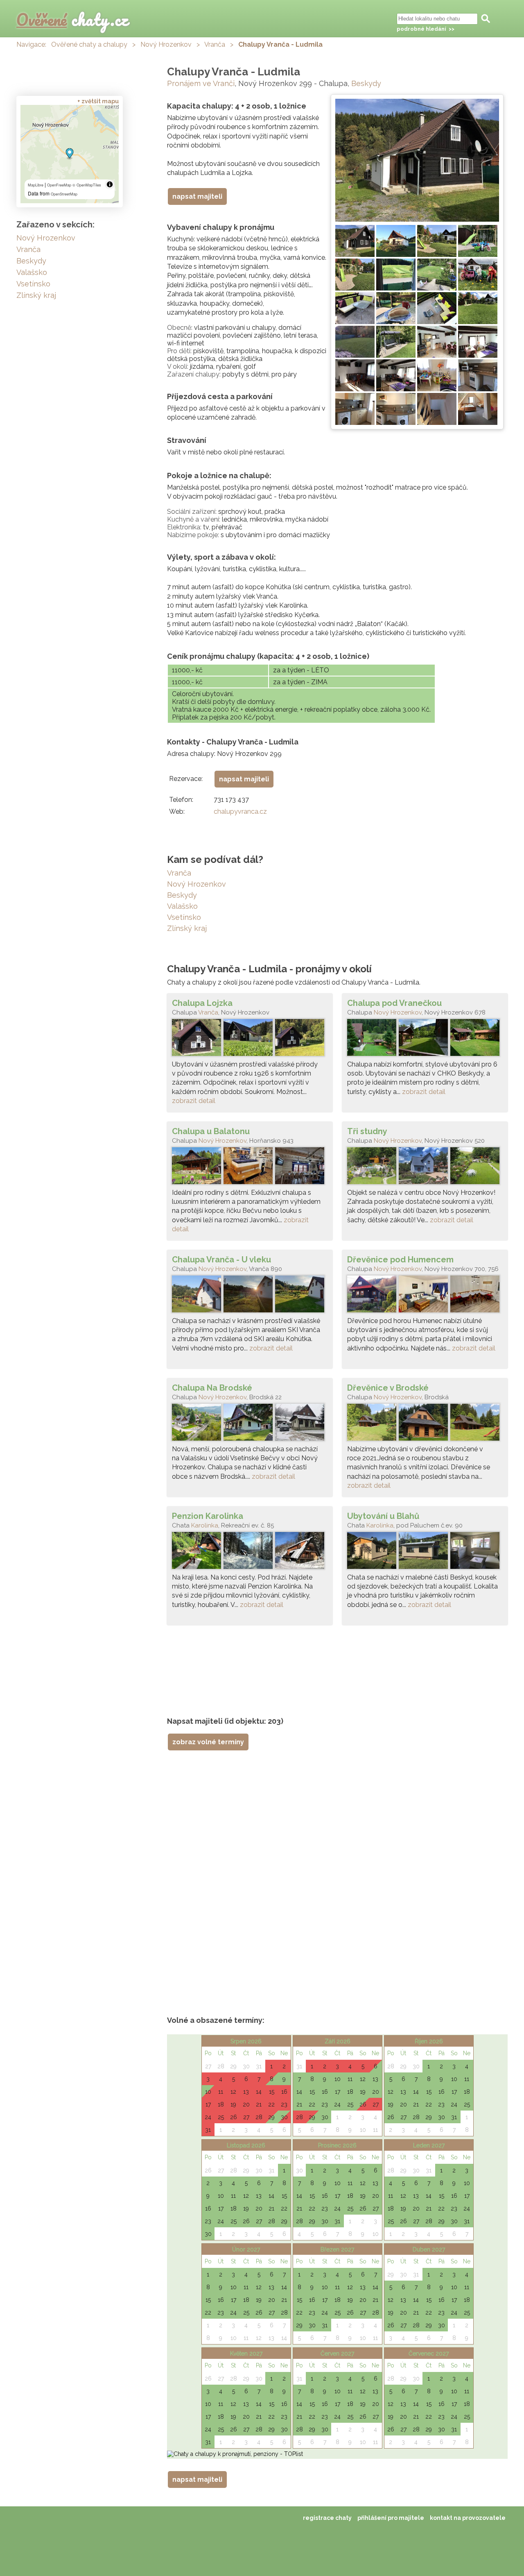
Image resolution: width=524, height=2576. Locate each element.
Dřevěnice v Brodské (388, 1388)
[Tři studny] (425, 1168)
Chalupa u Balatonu (211, 1131)
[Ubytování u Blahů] (425, 1552)
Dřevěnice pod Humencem (400, 1260)
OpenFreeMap (59, 185)
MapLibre (36, 185)
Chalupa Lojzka (202, 1003)
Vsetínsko (184, 917)
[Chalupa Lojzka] (250, 1039)
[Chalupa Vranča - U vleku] (250, 1296)
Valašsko (182, 906)
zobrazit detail (194, 1101)
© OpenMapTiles (87, 185)
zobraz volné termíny (208, 1742)
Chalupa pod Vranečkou (394, 1003)
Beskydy (366, 83)
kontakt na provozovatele (468, 2518)
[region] (70, 154)
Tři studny (367, 1131)
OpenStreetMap (64, 194)
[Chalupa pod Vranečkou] (425, 1039)
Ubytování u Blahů (383, 1516)
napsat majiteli (197, 196)
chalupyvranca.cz (240, 811)
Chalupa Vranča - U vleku (221, 1260)
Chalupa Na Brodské (212, 1388)
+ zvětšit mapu (98, 101)
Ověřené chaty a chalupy (89, 44)
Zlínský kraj (187, 928)
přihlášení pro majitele (391, 2518)
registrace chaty (327, 2518)
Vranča (215, 44)
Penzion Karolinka (208, 1516)
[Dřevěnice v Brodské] (425, 1424)
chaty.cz (72, 19)
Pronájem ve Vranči (201, 83)
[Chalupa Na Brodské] (250, 1424)
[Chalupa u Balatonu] (250, 1168)
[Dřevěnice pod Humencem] (425, 1296)
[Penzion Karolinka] (250, 1552)
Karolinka (205, 1525)
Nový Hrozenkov (166, 44)
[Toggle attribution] (110, 184)
